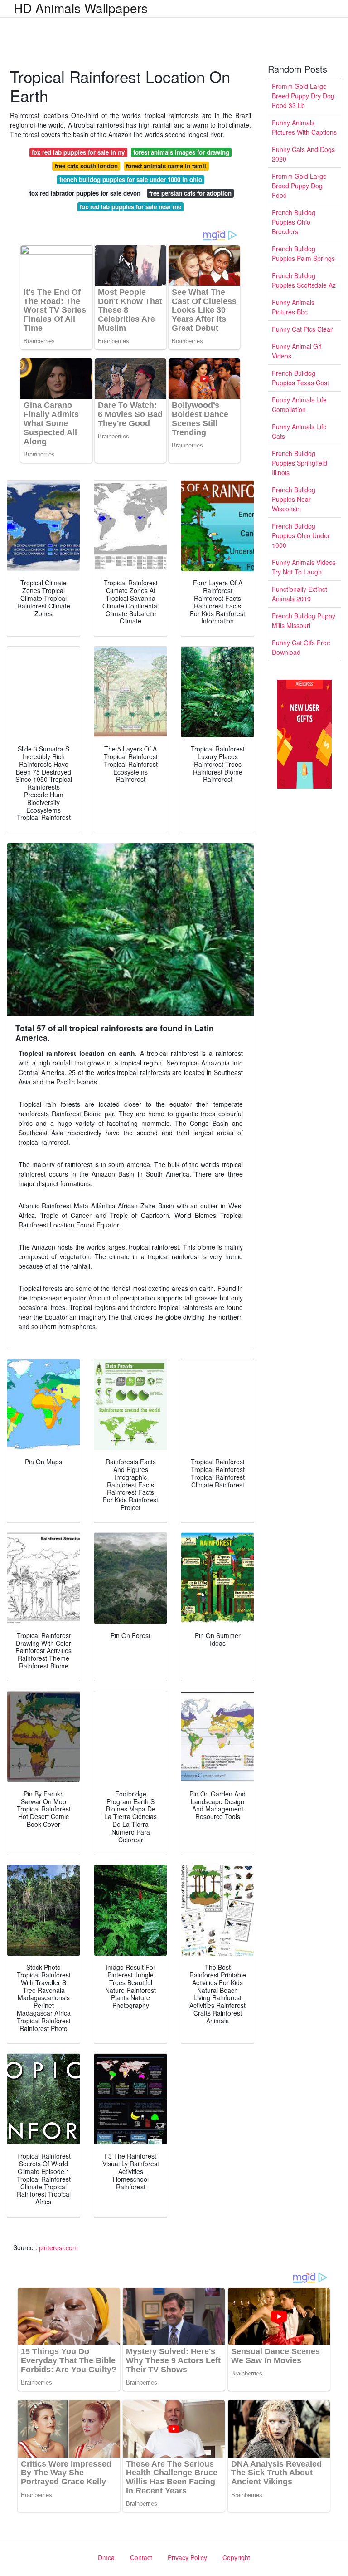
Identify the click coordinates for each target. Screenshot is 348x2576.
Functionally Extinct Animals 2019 (300, 594)
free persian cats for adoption (190, 193)
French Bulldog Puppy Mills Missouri (304, 621)
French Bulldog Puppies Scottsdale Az (304, 280)
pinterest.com (58, 2247)
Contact (141, 2557)
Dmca (106, 2557)
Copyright (236, 2557)
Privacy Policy (187, 2557)
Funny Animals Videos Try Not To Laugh (304, 567)
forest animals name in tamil (166, 166)
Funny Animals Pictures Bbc (293, 307)
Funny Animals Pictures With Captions (304, 127)
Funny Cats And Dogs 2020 (303, 154)
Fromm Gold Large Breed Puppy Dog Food (299, 186)
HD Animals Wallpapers (81, 8)
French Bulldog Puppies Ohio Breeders (294, 222)
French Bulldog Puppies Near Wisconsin (294, 499)
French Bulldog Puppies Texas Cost (300, 378)
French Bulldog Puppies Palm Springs (303, 253)
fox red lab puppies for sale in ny (78, 152)
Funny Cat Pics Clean (303, 329)
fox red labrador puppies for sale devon (85, 193)
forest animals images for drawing (181, 152)
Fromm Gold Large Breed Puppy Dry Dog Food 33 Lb (303, 96)
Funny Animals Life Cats (299, 431)
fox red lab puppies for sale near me (130, 207)
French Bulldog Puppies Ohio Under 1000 (301, 535)
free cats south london (86, 166)
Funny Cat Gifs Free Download (301, 647)
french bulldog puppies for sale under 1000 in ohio (131, 179)
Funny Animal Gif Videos (297, 351)
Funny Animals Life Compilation (299, 405)
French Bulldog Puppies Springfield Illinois (300, 463)
